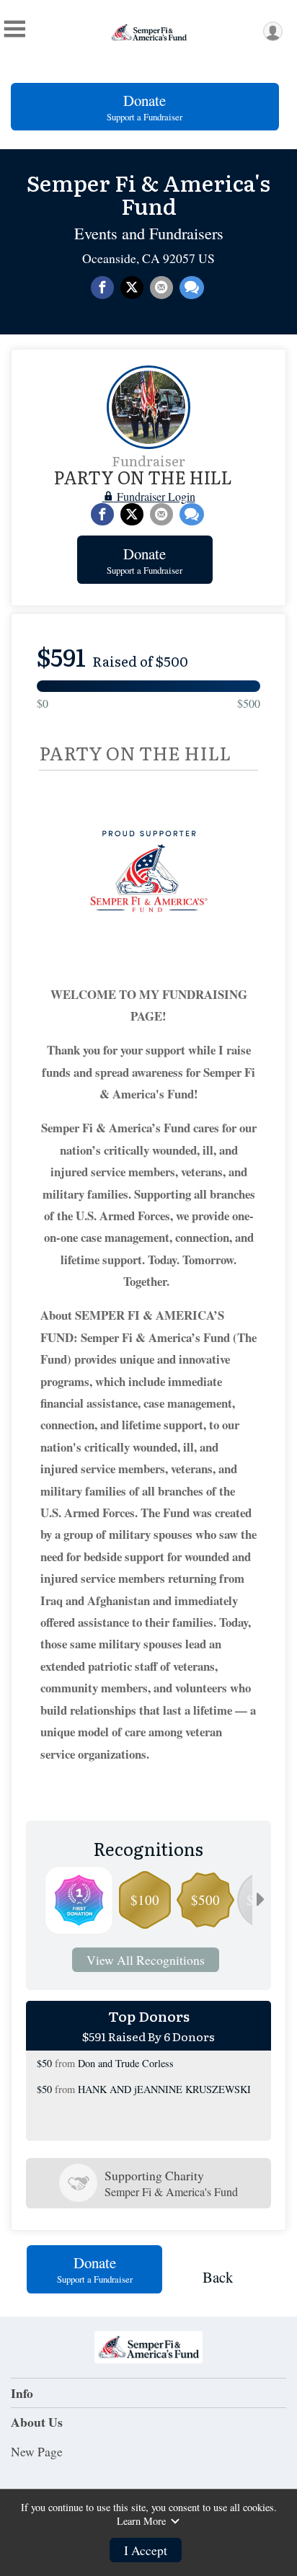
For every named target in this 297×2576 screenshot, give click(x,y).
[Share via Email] (161, 288)
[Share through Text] (192, 288)
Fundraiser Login (155, 496)
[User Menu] (273, 31)
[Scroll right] (260, 1900)
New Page (37, 2451)
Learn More (141, 2521)
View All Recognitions (146, 1960)
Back (218, 2277)
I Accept (146, 2550)
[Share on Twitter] (132, 288)
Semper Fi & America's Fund (148, 194)
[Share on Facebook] (102, 288)
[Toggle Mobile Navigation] (14, 29)
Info (22, 2393)
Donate (145, 107)
